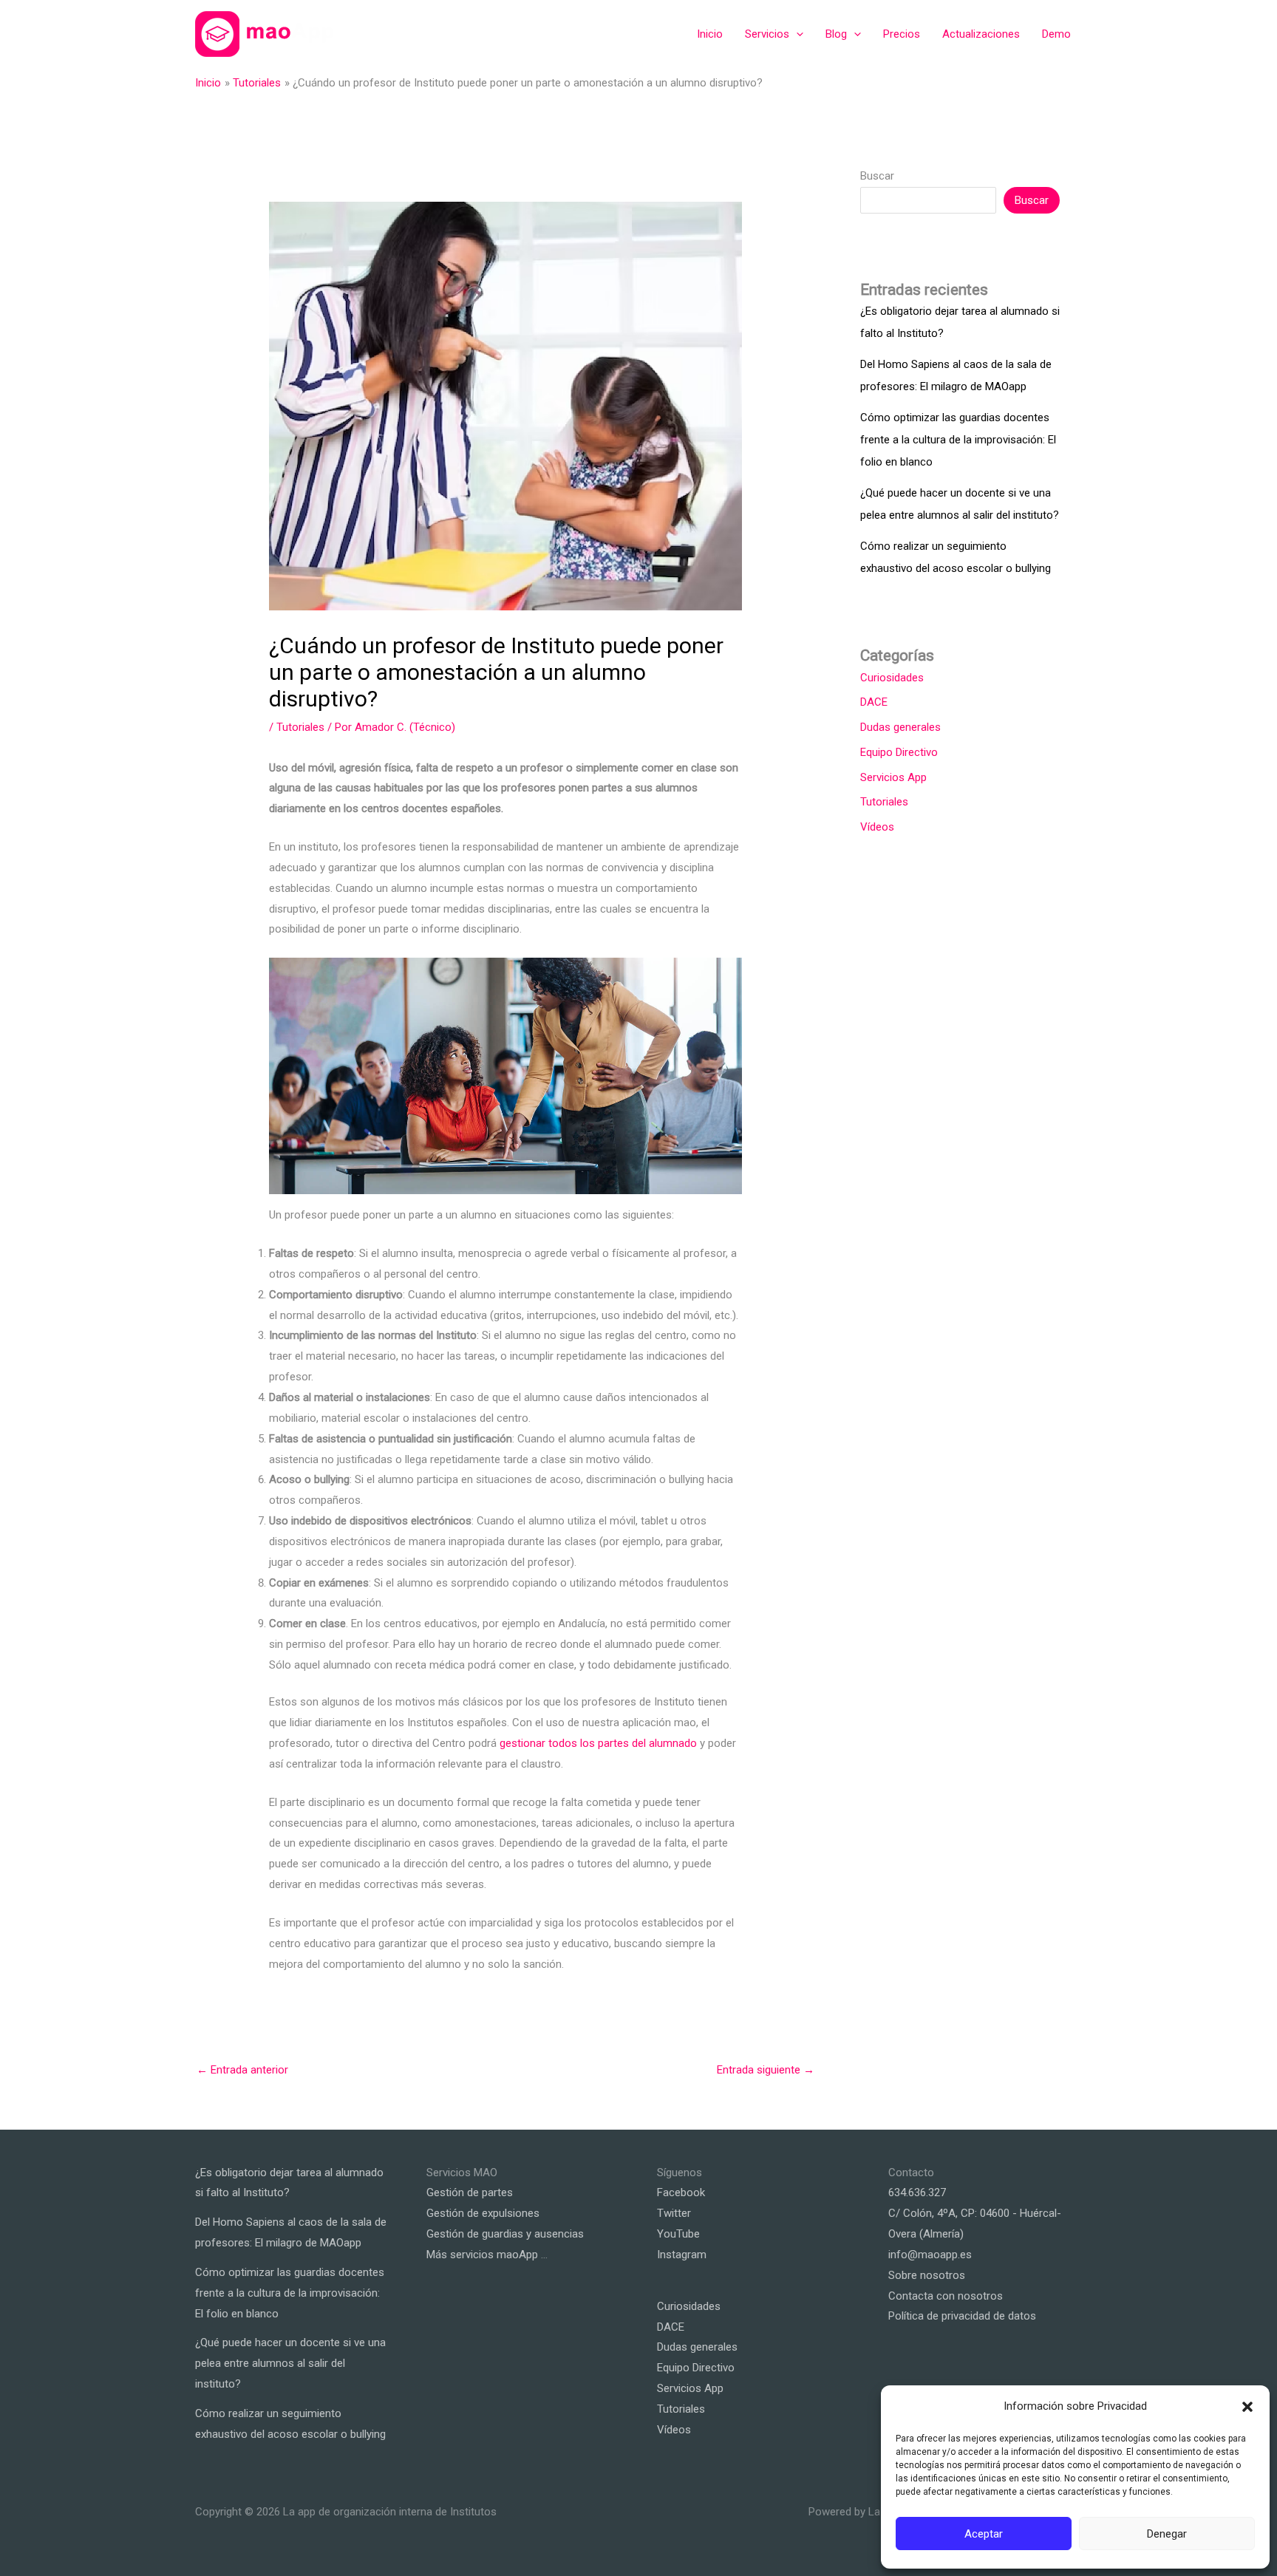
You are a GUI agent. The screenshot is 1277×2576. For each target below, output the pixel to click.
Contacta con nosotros (946, 2296)
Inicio (710, 34)
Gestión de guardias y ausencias (505, 2234)
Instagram (682, 2255)
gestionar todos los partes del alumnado (598, 1743)
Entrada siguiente (766, 2070)
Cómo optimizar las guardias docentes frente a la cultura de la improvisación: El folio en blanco (958, 440)
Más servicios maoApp (482, 2255)
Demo (1056, 34)
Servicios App (893, 777)
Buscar (877, 176)
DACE (874, 702)
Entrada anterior (242, 2070)
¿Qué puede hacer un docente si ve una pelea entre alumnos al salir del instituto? (290, 2363)
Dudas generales (900, 727)
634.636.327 (917, 2192)
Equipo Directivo (899, 752)
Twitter (674, 2213)
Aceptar (984, 2534)
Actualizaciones (981, 34)
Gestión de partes (470, 2192)
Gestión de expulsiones (483, 2213)
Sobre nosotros (927, 2275)
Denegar (1167, 2534)
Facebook (681, 2192)
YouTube (678, 2234)
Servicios (767, 34)
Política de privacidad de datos (962, 2316)
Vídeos (877, 827)
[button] (1247, 2407)
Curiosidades (892, 678)
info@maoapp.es (930, 2255)
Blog (836, 34)
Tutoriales (300, 727)
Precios (902, 34)
